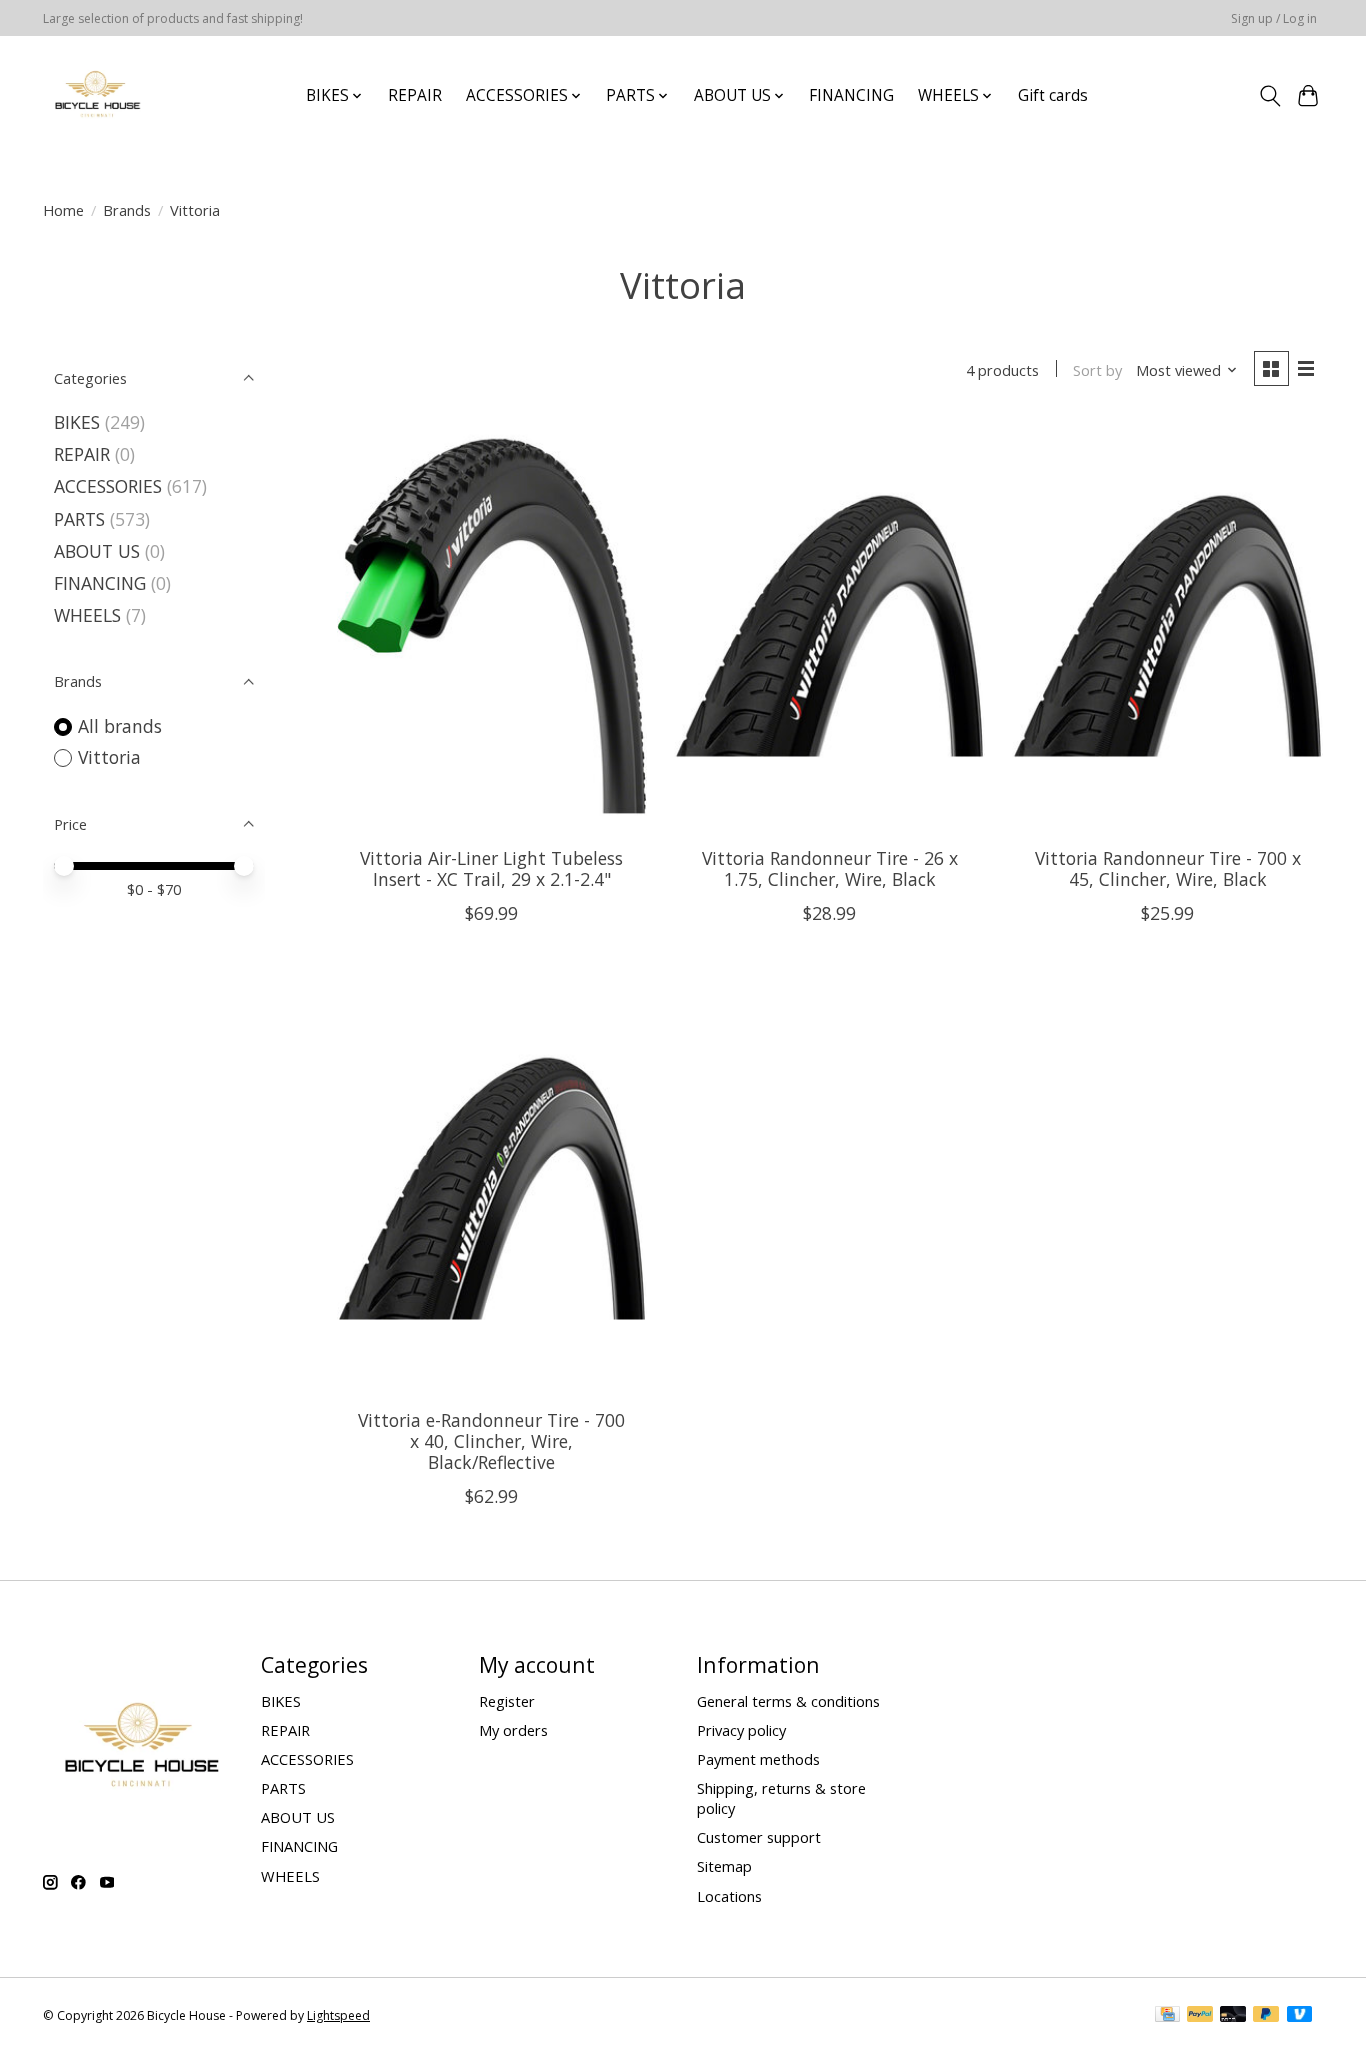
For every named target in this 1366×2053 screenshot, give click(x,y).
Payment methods (758, 1759)
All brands (120, 726)
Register (507, 1701)
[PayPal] (1200, 2016)
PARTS (79, 519)
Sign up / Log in (1274, 18)
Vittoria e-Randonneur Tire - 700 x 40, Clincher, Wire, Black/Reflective (491, 1441)
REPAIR (415, 95)
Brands (127, 210)
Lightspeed (338, 2015)
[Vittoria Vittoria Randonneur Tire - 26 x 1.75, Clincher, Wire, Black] (829, 625)
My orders (513, 1730)
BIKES (77, 422)
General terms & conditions (788, 1701)
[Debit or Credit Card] (1233, 2016)
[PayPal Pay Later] (1266, 2016)
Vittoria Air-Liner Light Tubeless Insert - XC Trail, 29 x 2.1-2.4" (491, 868)
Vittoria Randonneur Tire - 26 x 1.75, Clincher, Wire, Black (830, 868)
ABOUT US (97, 551)
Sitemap (724, 1866)
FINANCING (851, 95)
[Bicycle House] (95, 95)
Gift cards (1053, 95)
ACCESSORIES (108, 486)
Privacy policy (741, 1730)
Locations (729, 1896)
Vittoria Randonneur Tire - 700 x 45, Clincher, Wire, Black (1168, 868)
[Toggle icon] (1269, 96)
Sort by (1097, 370)
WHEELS (87, 615)
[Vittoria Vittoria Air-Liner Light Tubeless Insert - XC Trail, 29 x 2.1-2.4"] (492, 625)
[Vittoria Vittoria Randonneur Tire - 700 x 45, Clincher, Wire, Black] (1167, 625)
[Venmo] (1300, 2016)
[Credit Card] (1167, 2016)
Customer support (759, 1837)
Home (63, 210)
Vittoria (109, 757)
